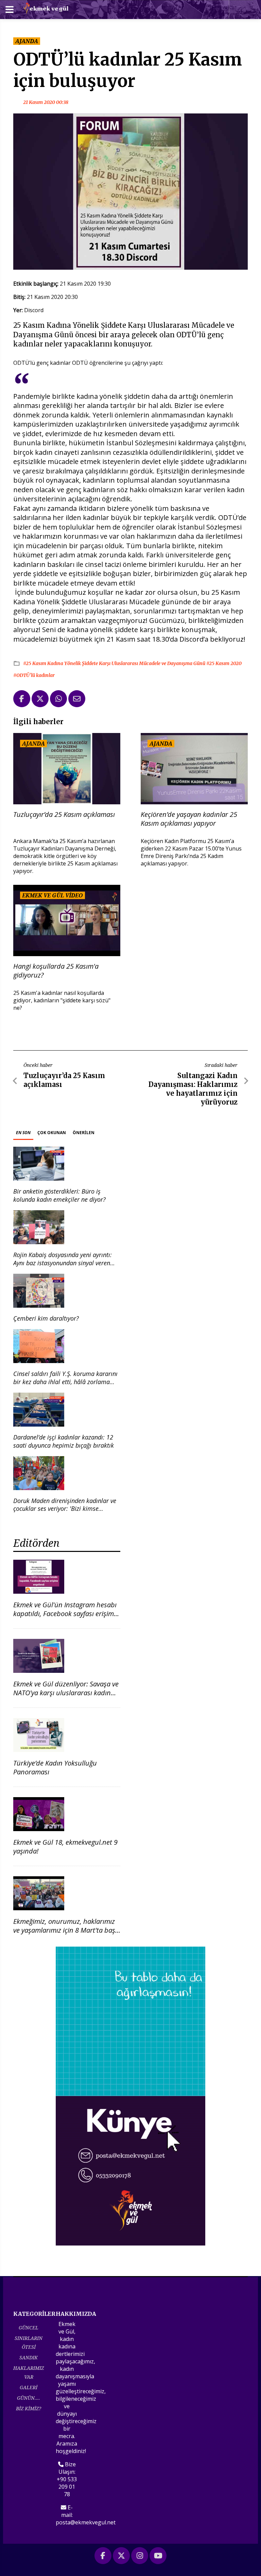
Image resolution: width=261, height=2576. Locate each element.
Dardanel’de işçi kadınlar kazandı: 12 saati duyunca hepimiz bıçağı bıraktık (64, 1441)
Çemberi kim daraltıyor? (46, 1318)
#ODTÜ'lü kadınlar (34, 675)
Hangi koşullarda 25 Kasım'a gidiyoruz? (56, 971)
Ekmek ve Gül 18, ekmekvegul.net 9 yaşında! (65, 1847)
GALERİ (29, 2387)
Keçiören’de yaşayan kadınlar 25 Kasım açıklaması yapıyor (189, 819)
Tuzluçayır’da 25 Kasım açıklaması (64, 815)
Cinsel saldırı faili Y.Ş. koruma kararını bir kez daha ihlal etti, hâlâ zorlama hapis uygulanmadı (65, 1382)
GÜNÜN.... (29, 2398)
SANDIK (29, 2357)
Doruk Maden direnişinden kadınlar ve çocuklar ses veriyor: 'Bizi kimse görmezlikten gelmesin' (65, 1509)
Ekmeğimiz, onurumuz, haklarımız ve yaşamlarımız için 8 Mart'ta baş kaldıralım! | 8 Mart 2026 (64, 1930)
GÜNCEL (29, 2328)
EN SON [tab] (23, 1133)
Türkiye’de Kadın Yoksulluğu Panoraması (55, 1767)
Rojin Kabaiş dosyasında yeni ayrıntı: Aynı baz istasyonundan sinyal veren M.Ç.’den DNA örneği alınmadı (63, 1263)
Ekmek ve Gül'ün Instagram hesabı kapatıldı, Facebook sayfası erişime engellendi (65, 1614)
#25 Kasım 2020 (224, 663)
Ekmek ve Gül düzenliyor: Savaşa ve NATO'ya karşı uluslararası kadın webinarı (66, 1693)
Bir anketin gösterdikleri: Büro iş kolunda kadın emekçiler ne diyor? (59, 1195)
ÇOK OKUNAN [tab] (52, 1133)
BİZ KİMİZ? (29, 2408)
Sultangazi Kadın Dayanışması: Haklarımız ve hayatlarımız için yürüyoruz (193, 1089)
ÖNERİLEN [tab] (84, 1133)
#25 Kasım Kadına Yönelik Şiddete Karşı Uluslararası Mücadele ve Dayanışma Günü (115, 663)
